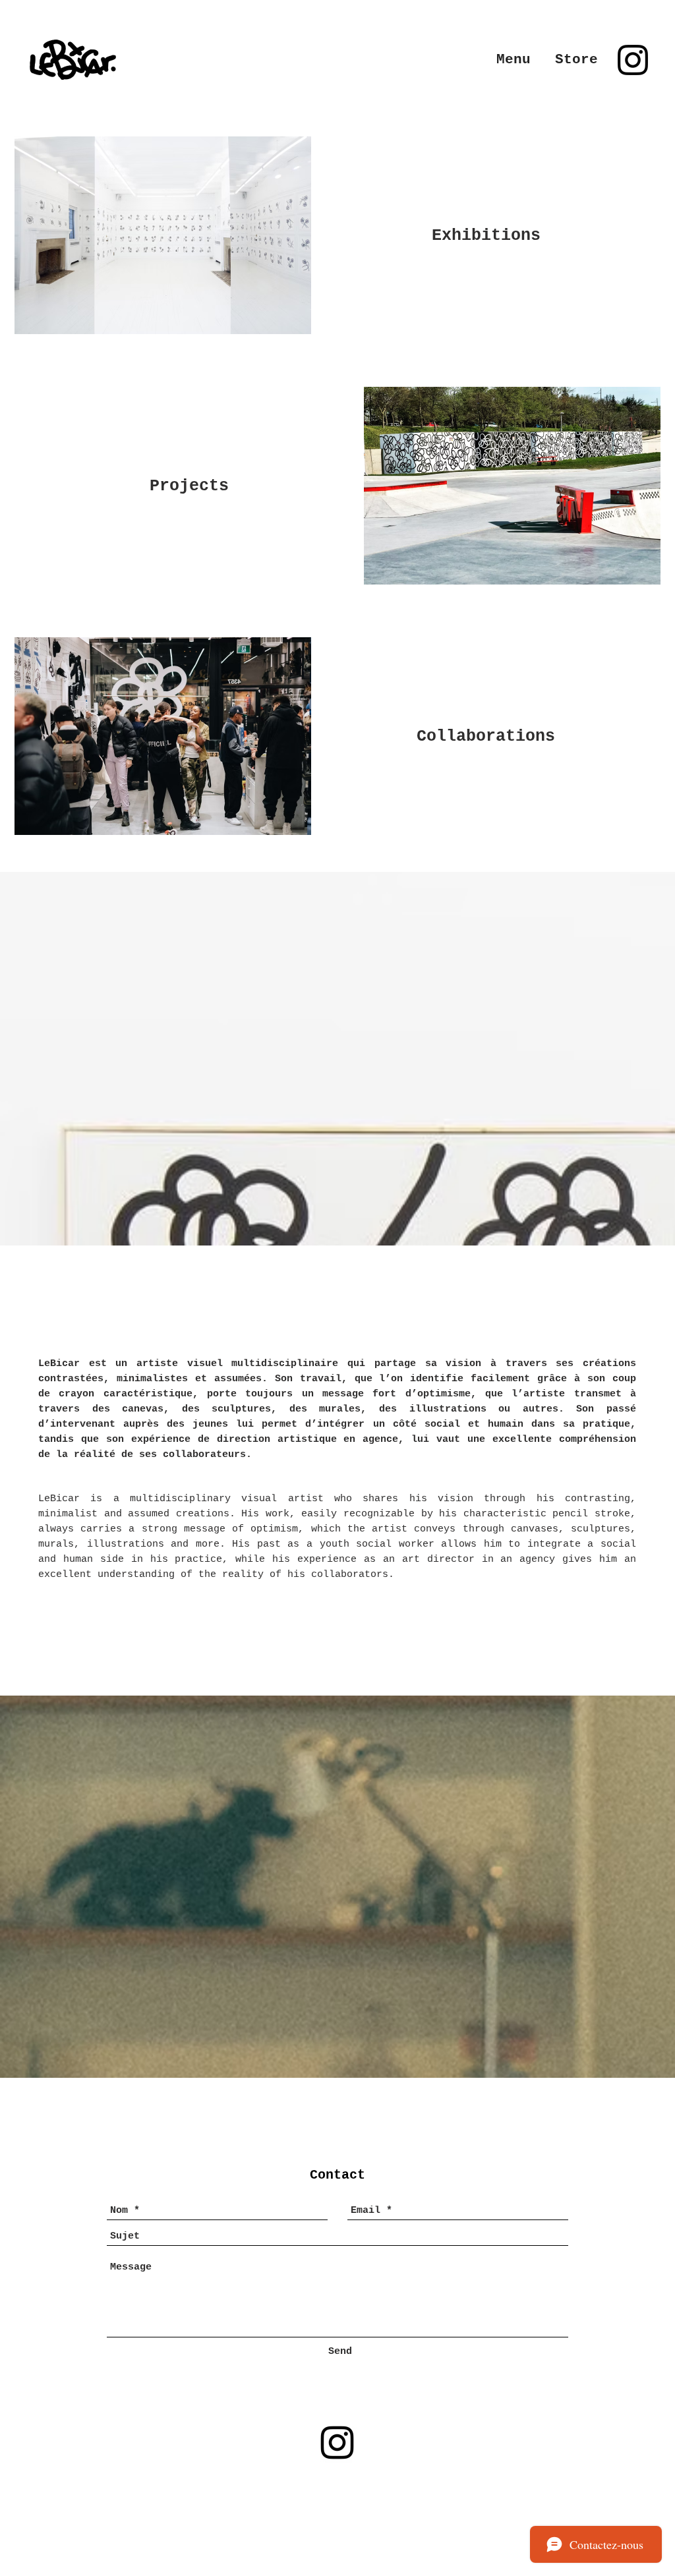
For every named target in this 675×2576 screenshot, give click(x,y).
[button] (514, 60)
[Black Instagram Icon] (633, 60)
